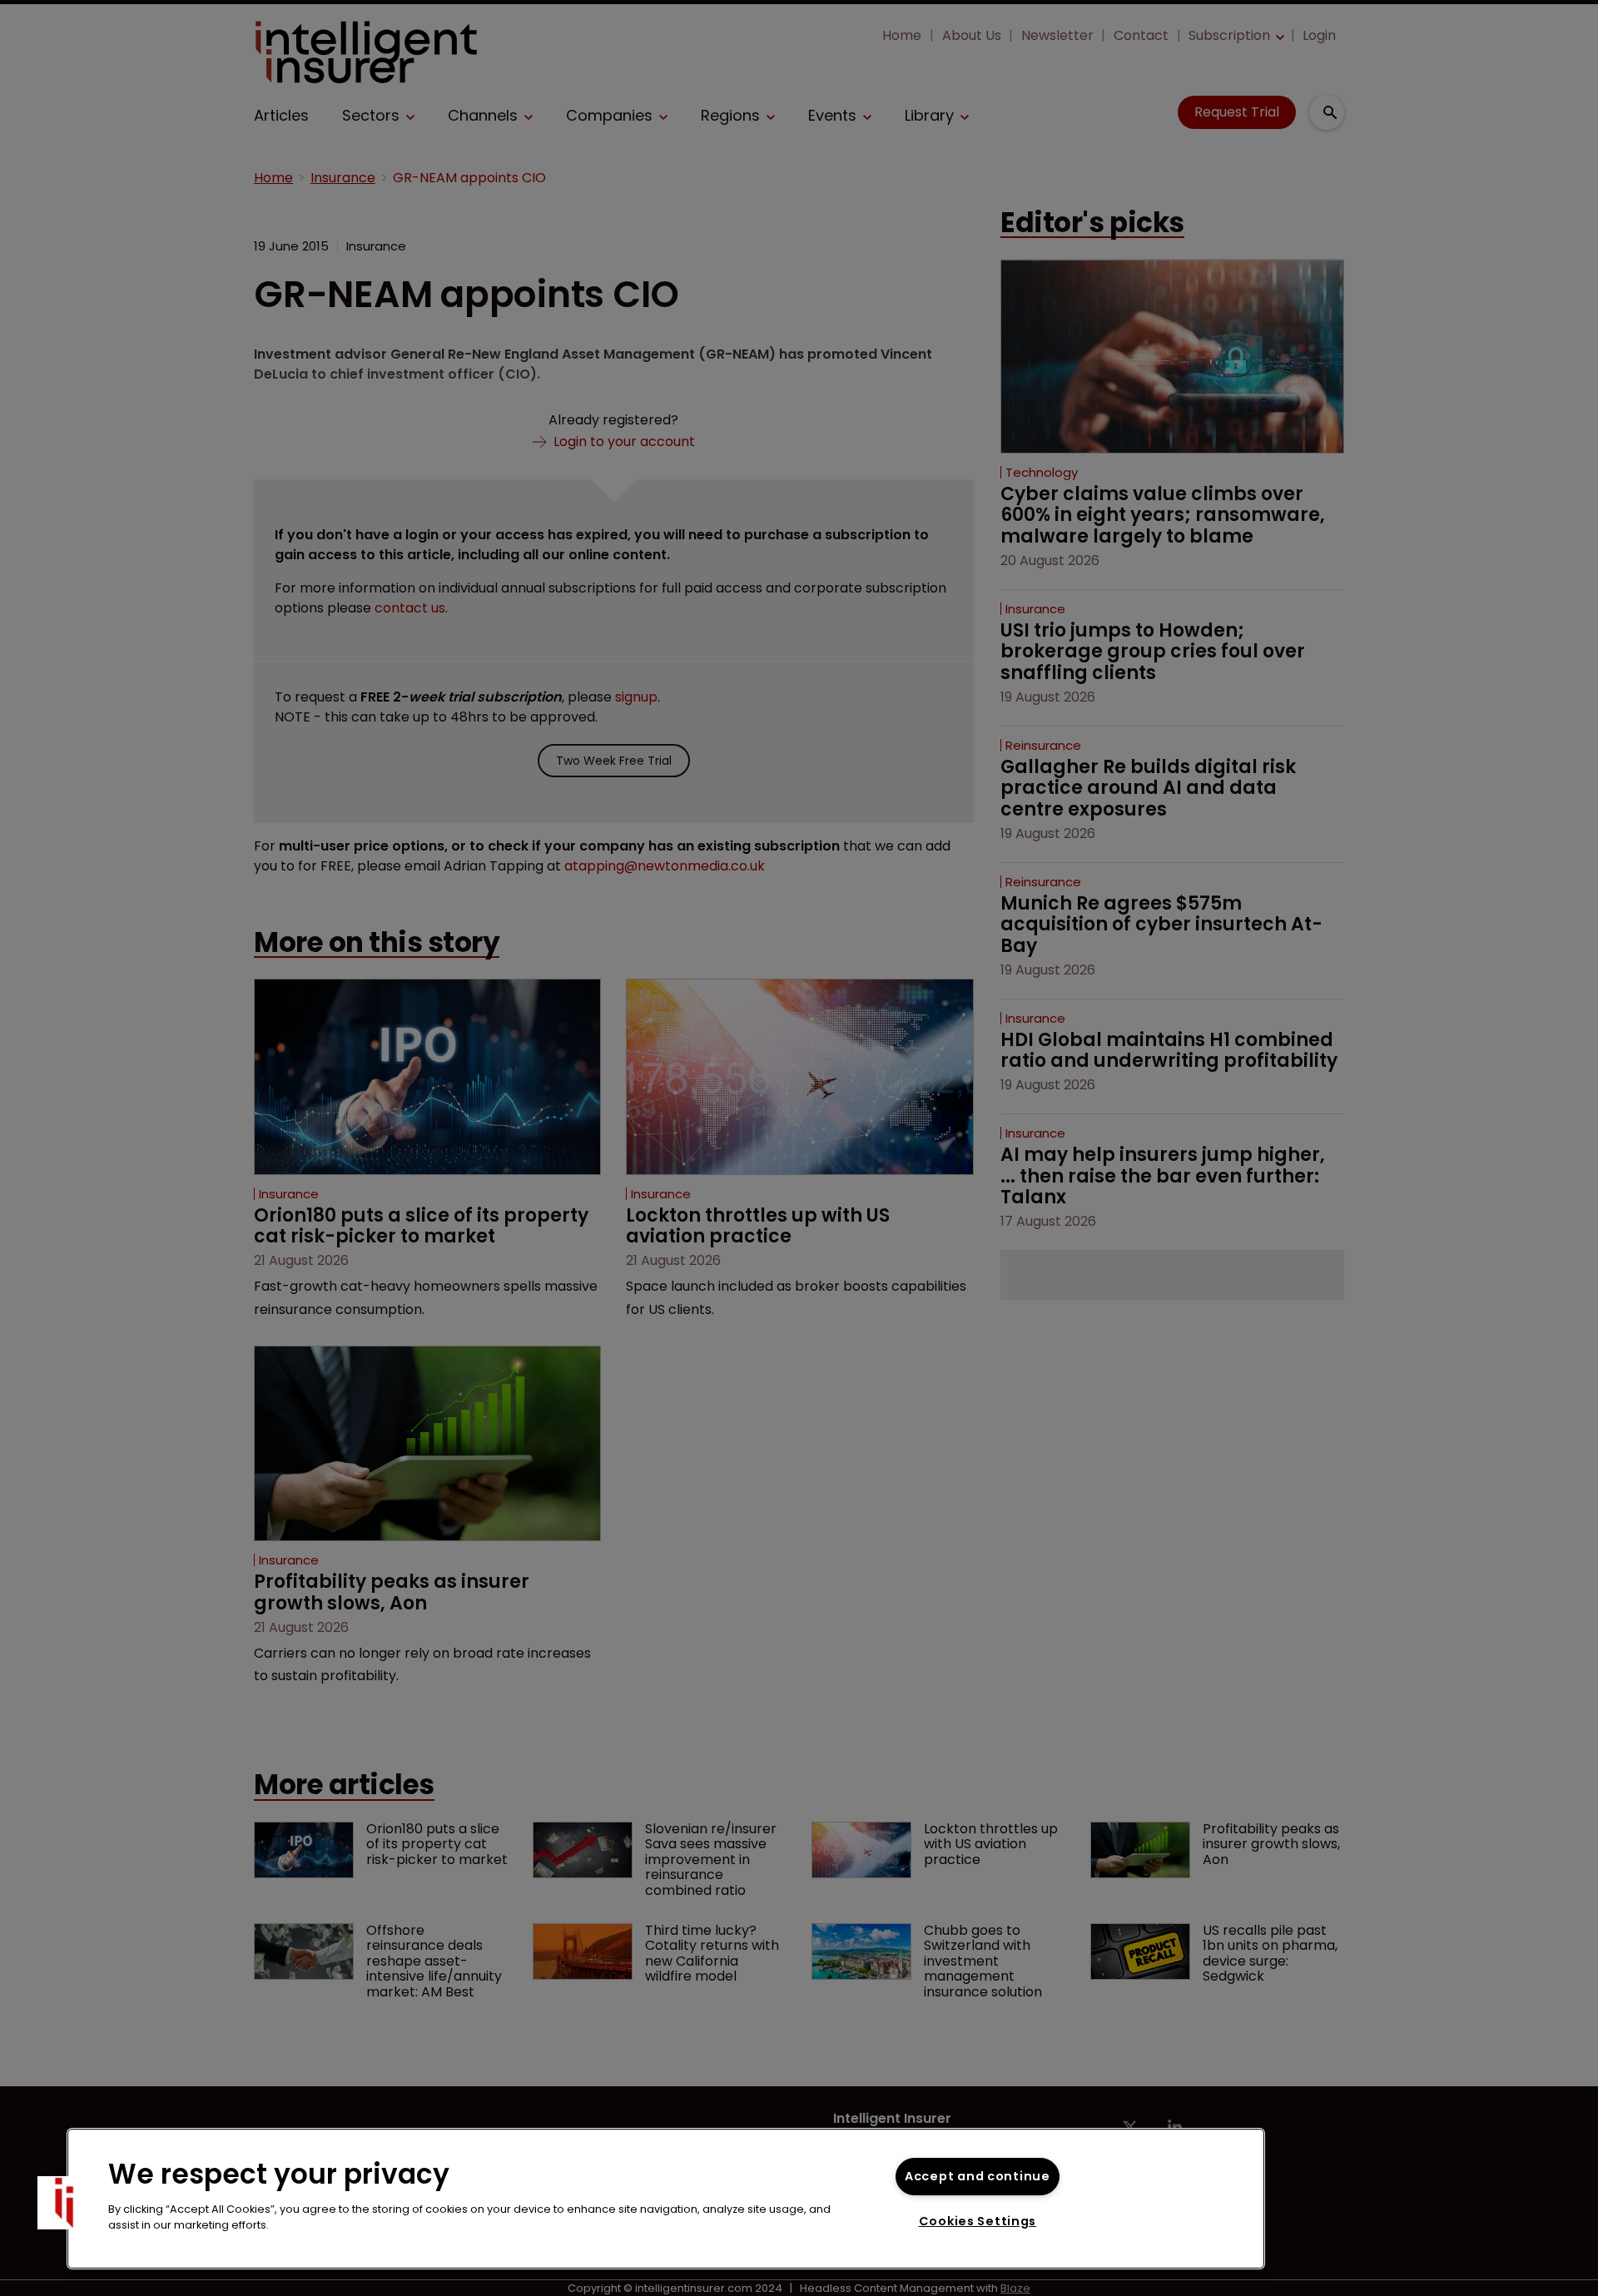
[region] (666, 2199)
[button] (64, 2203)
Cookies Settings (978, 2221)
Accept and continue (978, 2176)
